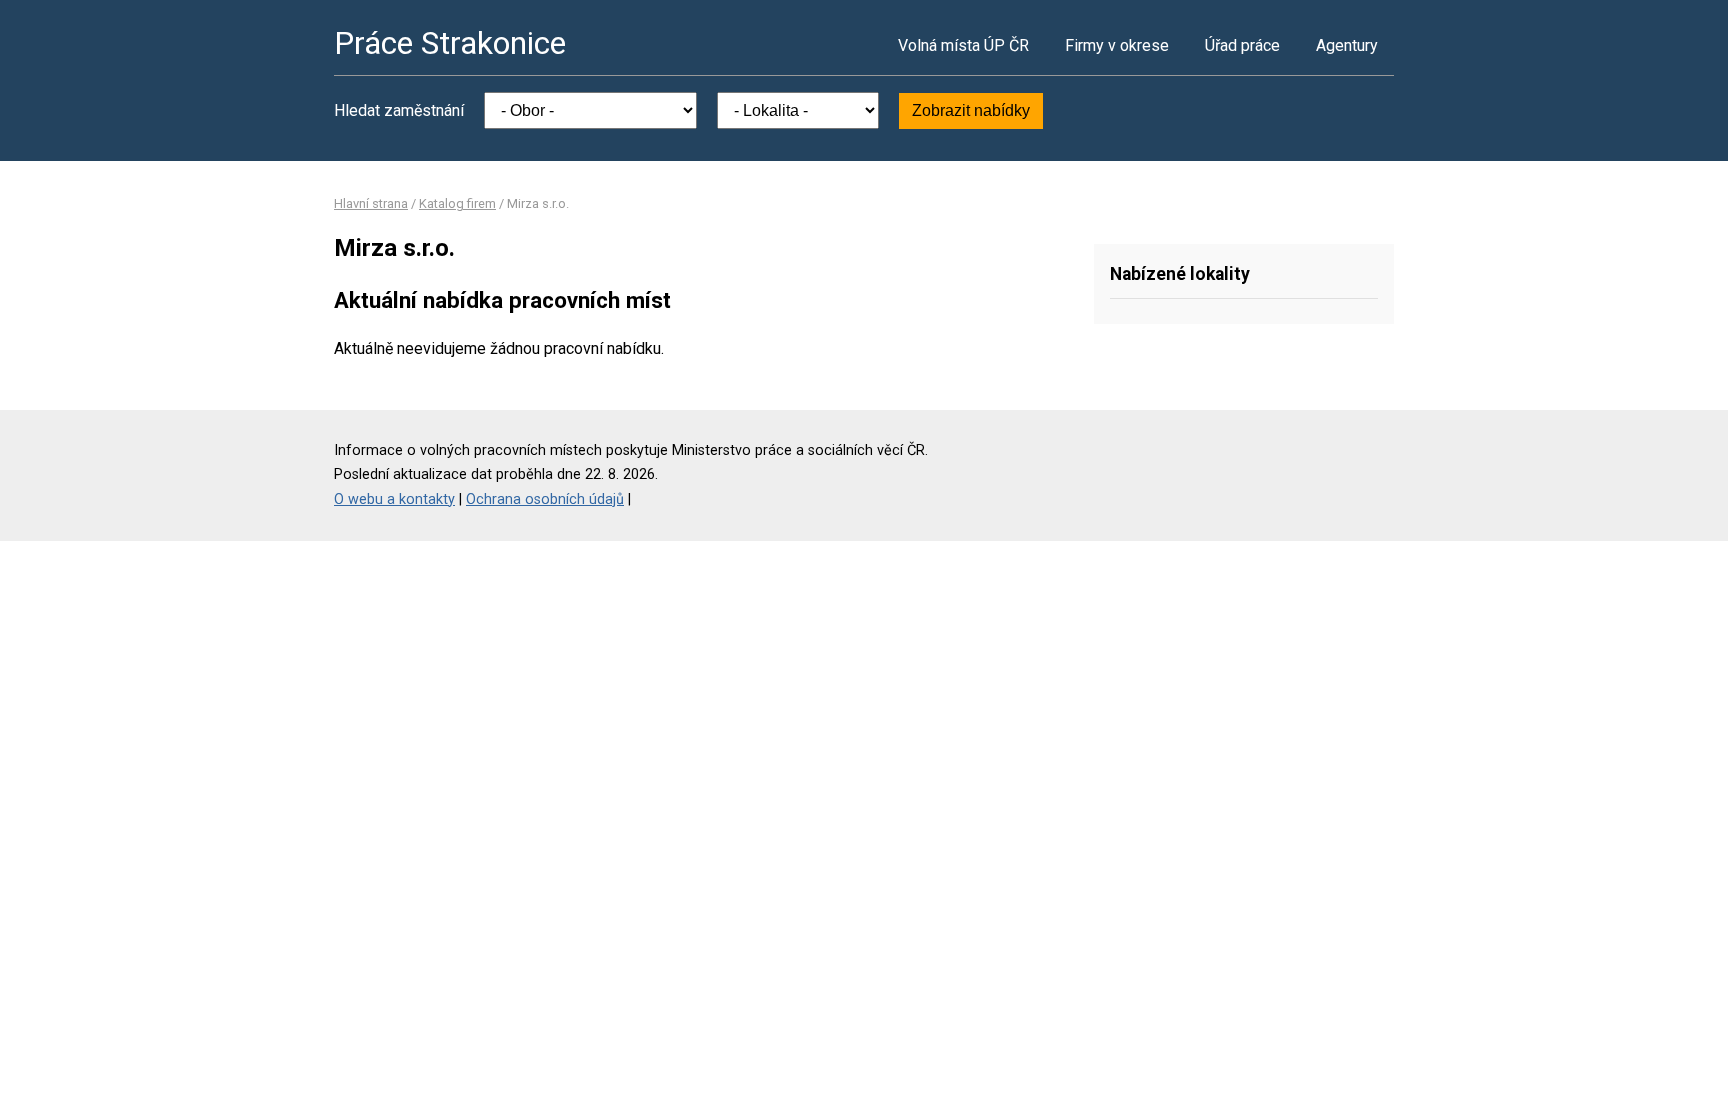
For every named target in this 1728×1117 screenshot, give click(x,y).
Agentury (1347, 45)
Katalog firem (457, 203)
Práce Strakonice (450, 43)
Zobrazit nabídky (971, 110)
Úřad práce (1242, 45)
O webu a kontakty (394, 499)
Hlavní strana (371, 203)
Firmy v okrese (1117, 45)
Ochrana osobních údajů (545, 499)
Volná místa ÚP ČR (963, 45)
